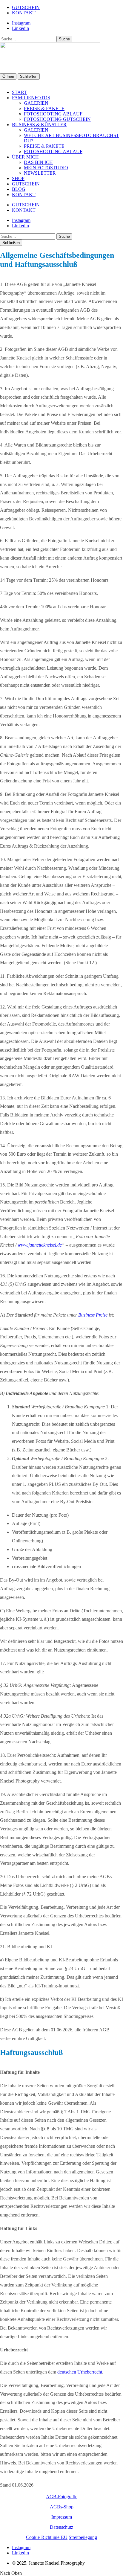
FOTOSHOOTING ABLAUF (53, 114)
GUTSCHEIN (26, 7)
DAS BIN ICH (38, 162)
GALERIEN (36, 103)
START (19, 92)
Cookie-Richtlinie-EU (47, 2537)
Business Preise (93, 1315)
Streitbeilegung (83, 2537)
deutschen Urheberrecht (80, 2372)
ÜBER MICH (25, 157)
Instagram (21, 23)
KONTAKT (24, 13)
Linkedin (20, 28)
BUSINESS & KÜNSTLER (39, 125)
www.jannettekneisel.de (40, 1245)
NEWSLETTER (40, 173)
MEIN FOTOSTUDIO (46, 168)
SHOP (18, 178)
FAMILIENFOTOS (31, 98)
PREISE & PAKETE (44, 108)
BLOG (19, 189)
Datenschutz (61, 2527)
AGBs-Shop (62, 2507)
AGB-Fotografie (62, 2497)
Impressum (62, 2517)
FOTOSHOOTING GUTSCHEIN (57, 119)
